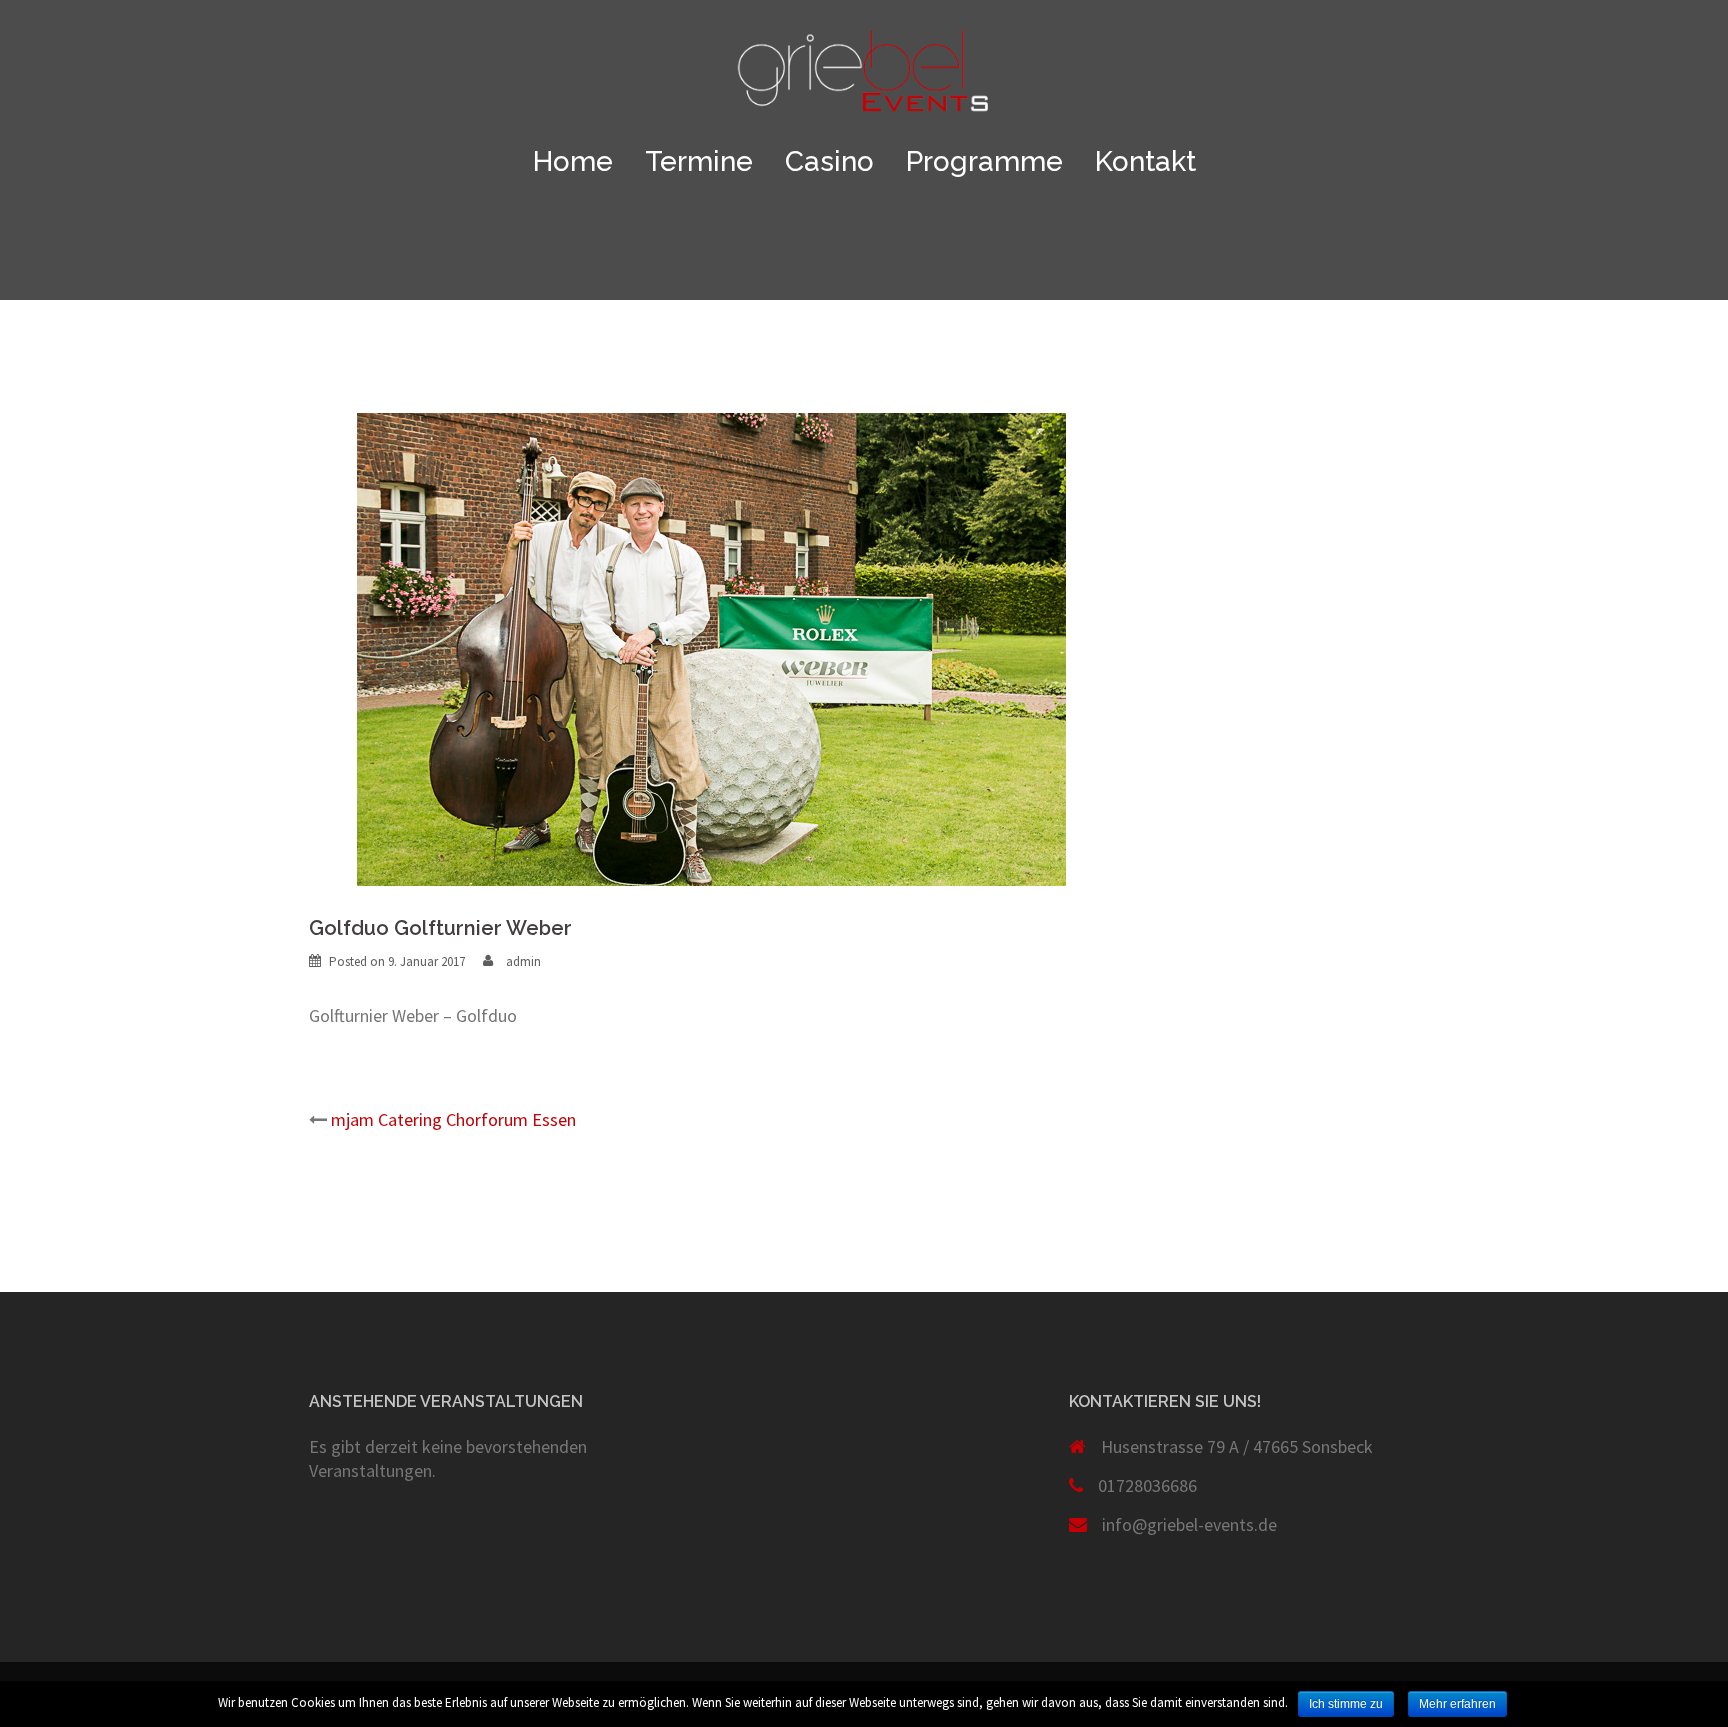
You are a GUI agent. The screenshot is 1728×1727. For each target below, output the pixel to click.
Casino (829, 162)
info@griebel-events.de (1189, 1524)
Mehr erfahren (1457, 1704)
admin (523, 961)
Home (573, 162)
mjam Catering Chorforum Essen (453, 1119)
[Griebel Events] (863, 75)
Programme (984, 162)
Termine (699, 162)
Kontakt (1145, 162)
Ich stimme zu (1346, 1704)
